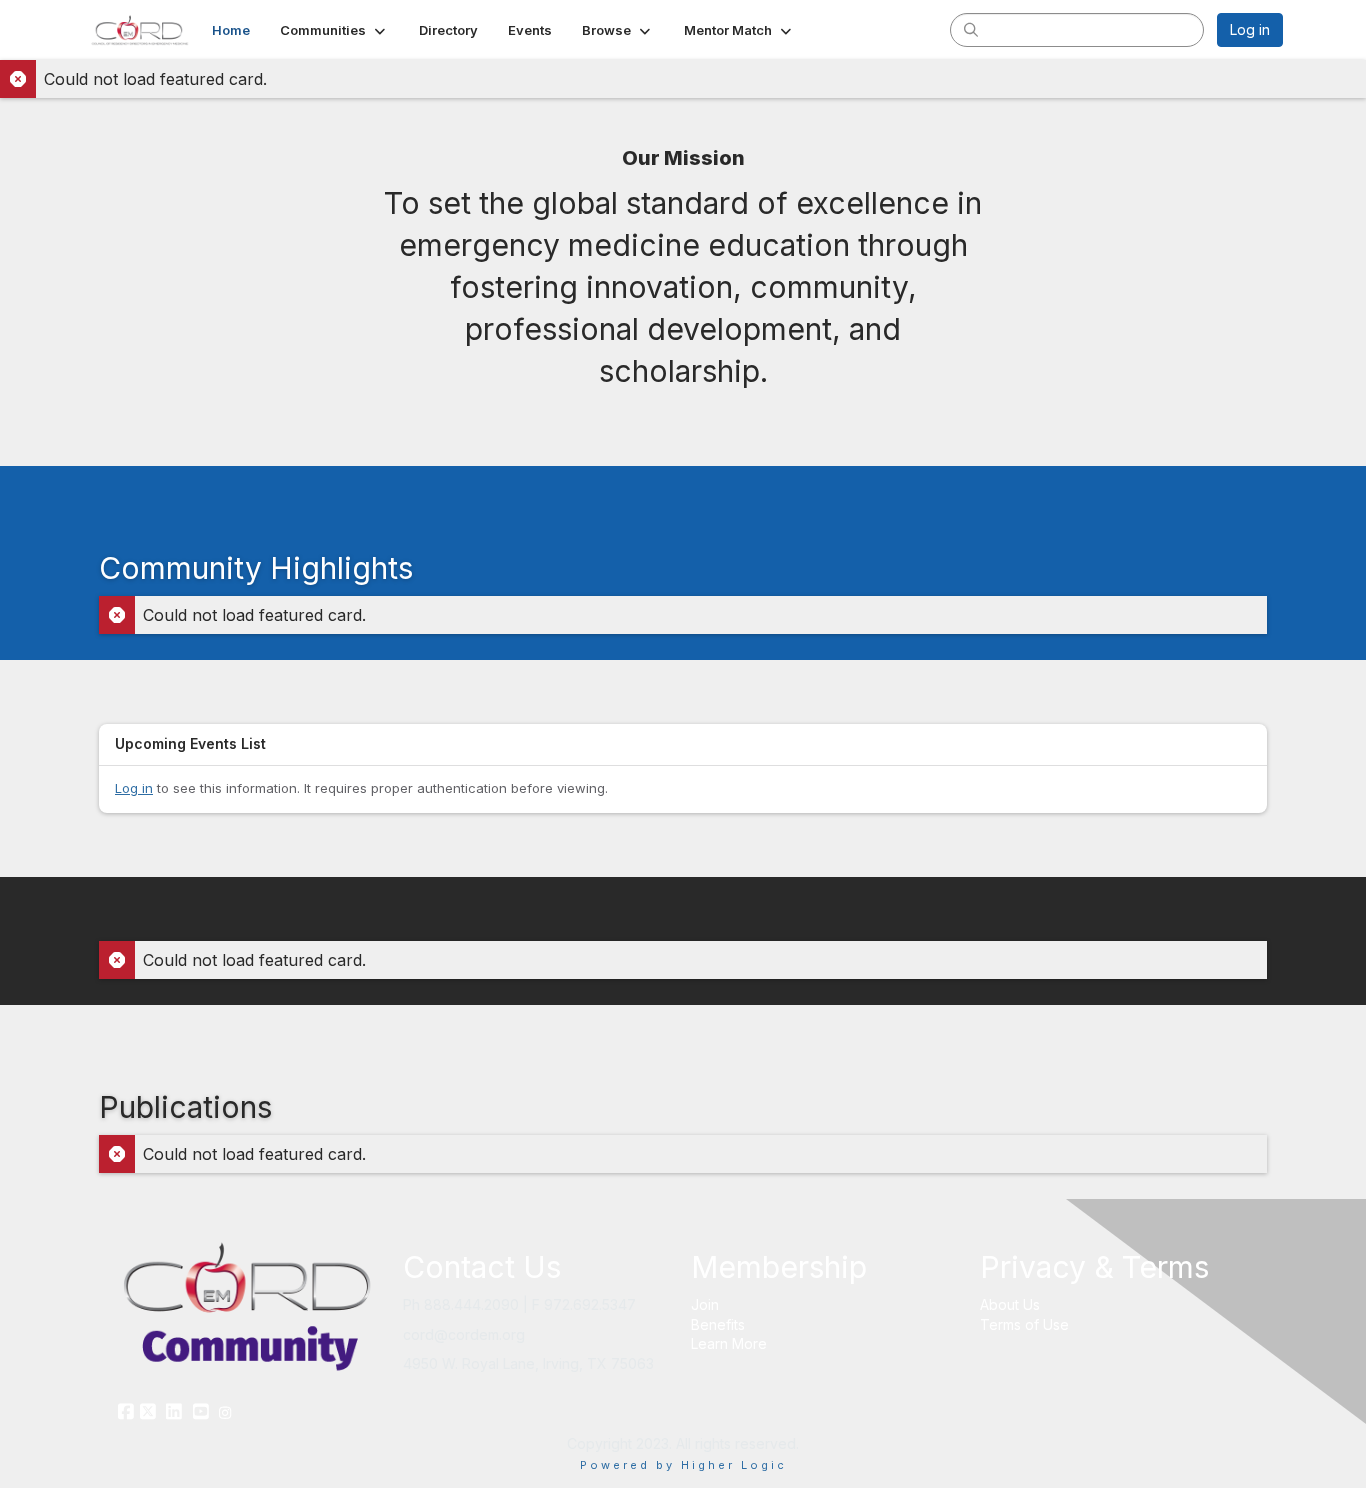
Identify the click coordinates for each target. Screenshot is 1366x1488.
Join (705, 1304)
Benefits (718, 1324)
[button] (334, 30)
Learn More (729, 1343)
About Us (1010, 1304)
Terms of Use (1024, 1324)
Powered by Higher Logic (683, 1465)
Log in (1250, 29)
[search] (971, 29)
